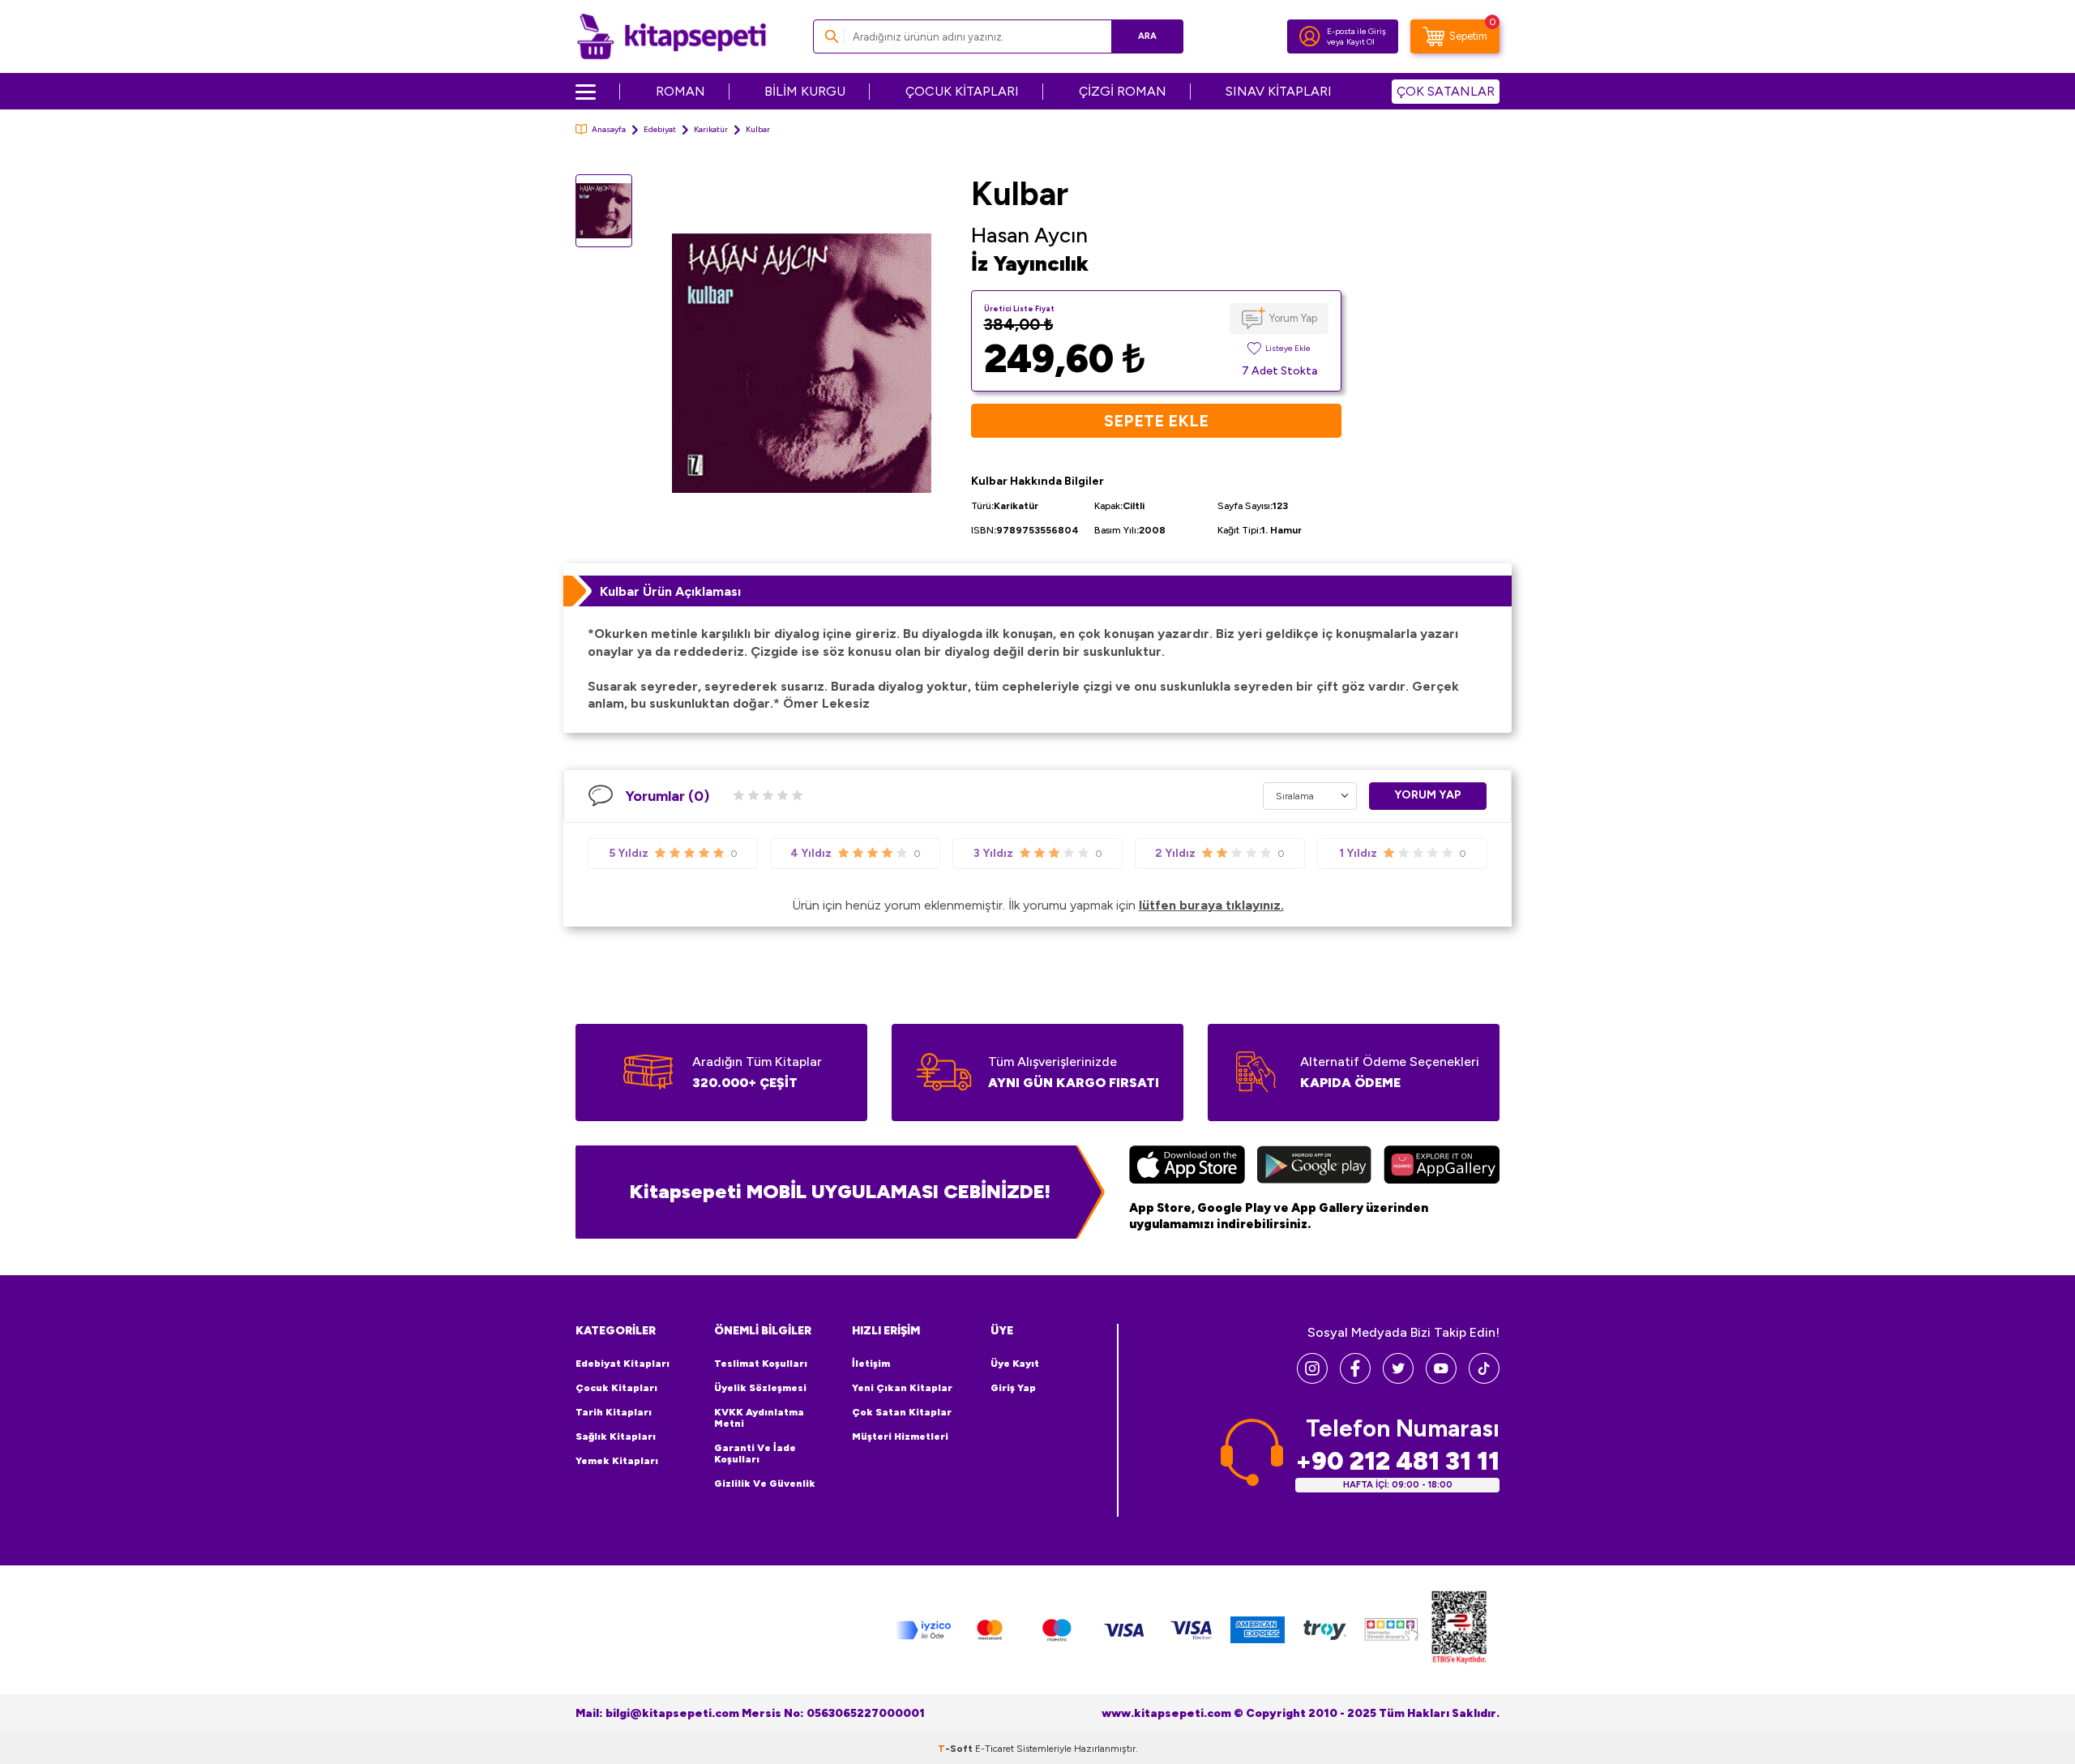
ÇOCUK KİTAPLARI (962, 91)
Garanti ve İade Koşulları (755, 1454)
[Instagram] (1312, 1379)
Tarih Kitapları (614, 1412)
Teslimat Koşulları (761, 1364)
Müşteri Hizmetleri (900, 1436)
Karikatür (711, 129)
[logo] (672, 36)
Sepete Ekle (1156, 421)
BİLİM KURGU (805, 91)
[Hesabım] (1310, 36)
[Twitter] (1398, 1379)
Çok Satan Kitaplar (902, 1412)
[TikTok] (1484, 1379)
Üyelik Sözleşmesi (760, 1388)
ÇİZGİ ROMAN (1123, 91)
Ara (1147, 36)
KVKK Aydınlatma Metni (759, 1418)
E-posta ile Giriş (1356, 31)
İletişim (871, 1364)
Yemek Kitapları (617, 1461)
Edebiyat (660, 129)
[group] (802, 363)
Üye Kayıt (1015, 1364)
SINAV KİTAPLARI (1279, 91)
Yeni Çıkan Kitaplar (902, 1388)
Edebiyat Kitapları (622, 1364)
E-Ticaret (995, 1749)
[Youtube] (1441, 1379)
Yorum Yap (1293, 318)
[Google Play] (1314, 1167)
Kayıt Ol (1361, 42)
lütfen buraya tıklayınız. (1211, 905)
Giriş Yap (1013, 1388)
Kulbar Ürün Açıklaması (670, 591)
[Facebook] (1355, 1379)
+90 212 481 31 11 (1397, 1461)
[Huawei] (1442, 1167)
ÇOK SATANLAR (1446, 91)
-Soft (956, 1749)
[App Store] (1187, 1167)
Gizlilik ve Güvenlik (765, 1484)
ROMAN (680, 91)
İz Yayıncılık (1030, 263)
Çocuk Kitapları (616, 1388)
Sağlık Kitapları (616, 1436)
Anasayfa (609, 129)
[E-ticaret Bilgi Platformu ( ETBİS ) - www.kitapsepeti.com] (1459, 1630)
